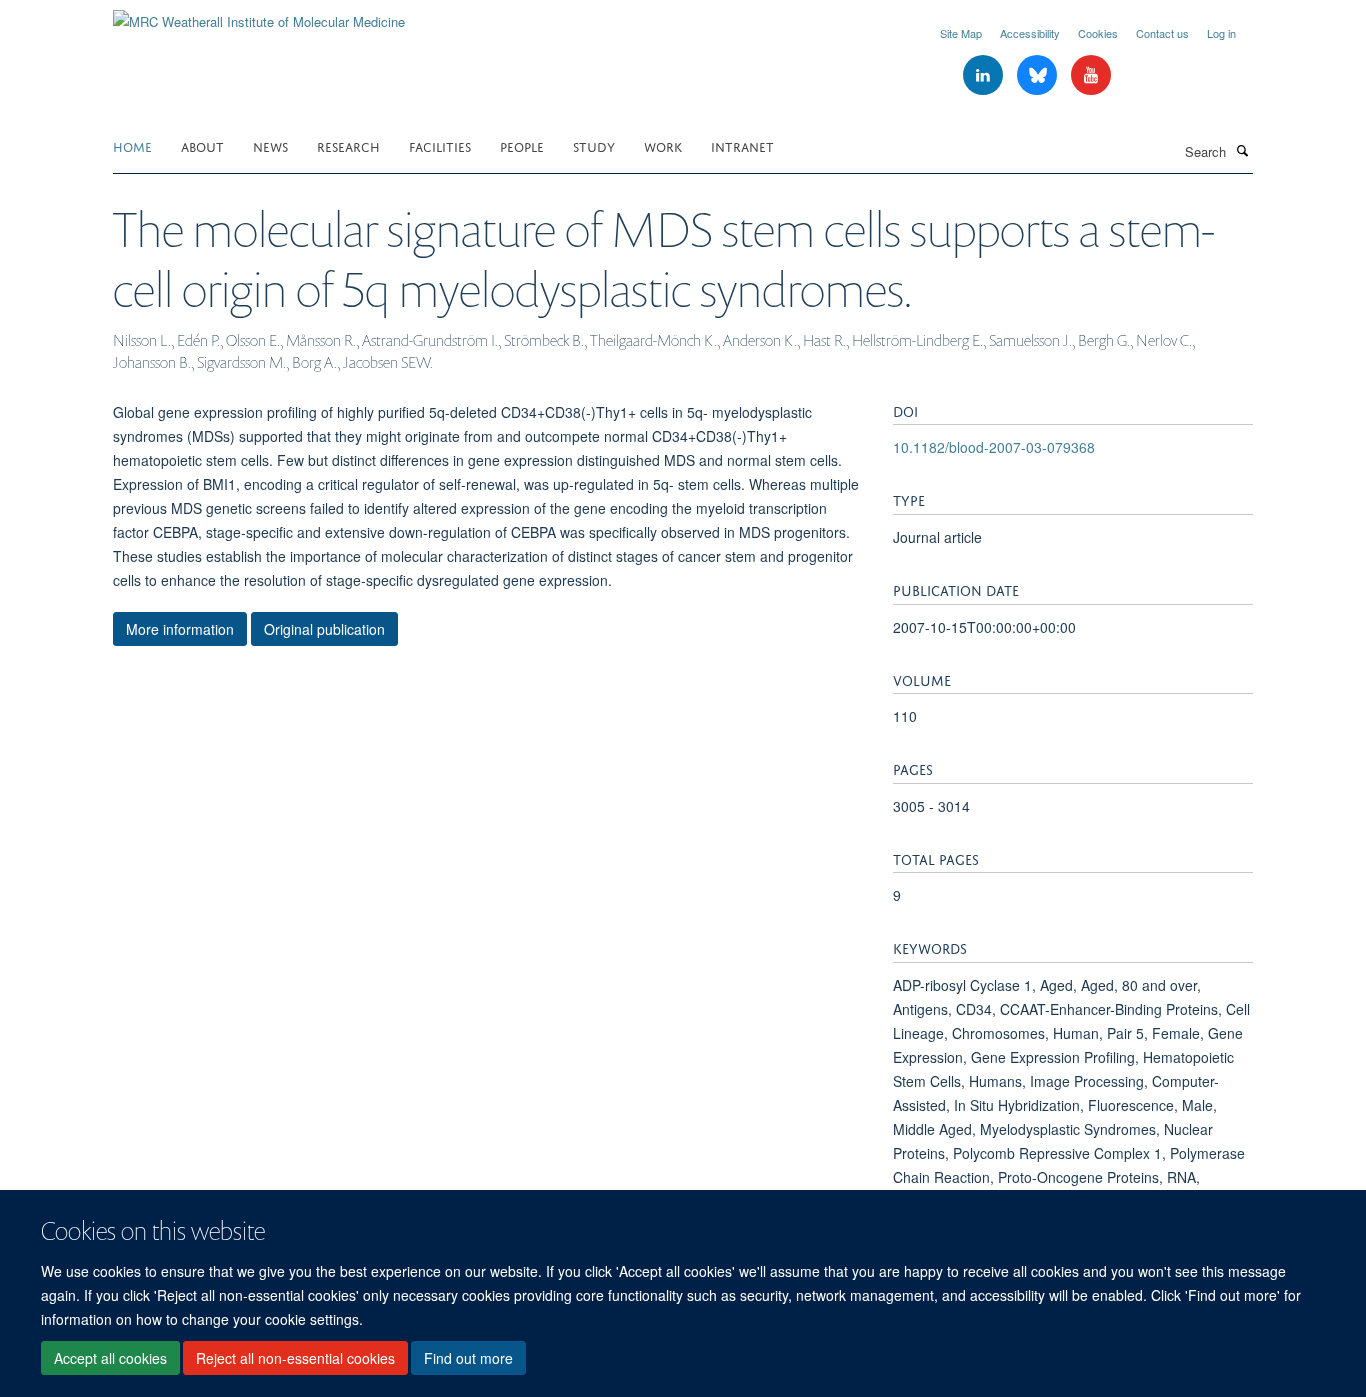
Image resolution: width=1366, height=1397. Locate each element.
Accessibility (1030, 33)
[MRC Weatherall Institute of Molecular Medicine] (259, 14)
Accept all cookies (110, 1358)
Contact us (1162, 33)
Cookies (1098, 33)
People (522, 145)
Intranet (742, 145)
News (270, 145)
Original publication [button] (324, 629)
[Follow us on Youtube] (1091, 75)
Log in (1221, 33)
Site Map (961, 33)
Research (348, 145)
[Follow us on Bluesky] (1039, 75)
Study (594, 145)
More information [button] (180, 629)
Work (663, 145)
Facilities (440, 145)
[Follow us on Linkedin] (985, 75)
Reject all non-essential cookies (295, 1358)
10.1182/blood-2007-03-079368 (994, 447)
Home (132, 145)
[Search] (1242, 150)
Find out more (468, 1358)
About (202, 145)
